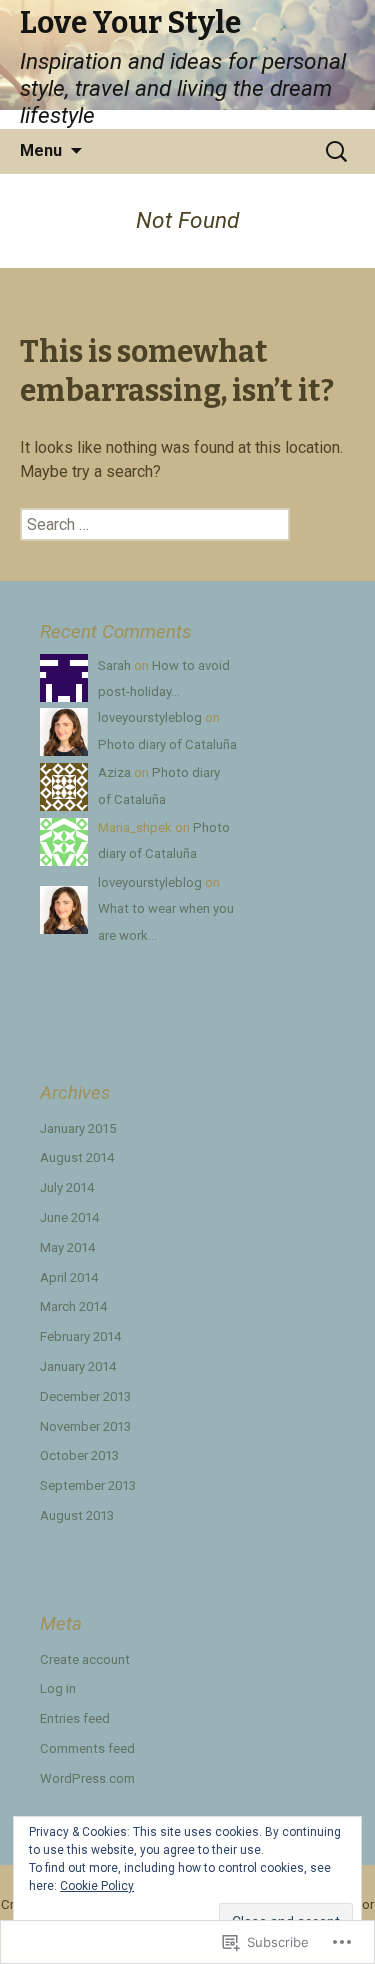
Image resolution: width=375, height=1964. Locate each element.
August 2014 (77, 1157)
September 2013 (88, 1485)
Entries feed (75, 1718)
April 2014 (69, 1277)
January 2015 (78, 1128)
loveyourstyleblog (150, 717)
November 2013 (85, 1426)
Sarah (114, 665)
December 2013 (85, 1396)
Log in (58, 1688)
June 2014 (69, 1217)
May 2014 (67, 1247)
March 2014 (73, 1306)
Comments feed (87, 1748)
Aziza (114, 772)
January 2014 (78, 1366)
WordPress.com (87, 1778)
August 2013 (77, 1515)
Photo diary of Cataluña (167, 744)
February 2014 (80, 1336)
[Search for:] (338, 151)
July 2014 (67, 1187)
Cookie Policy (97, 1886)
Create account (85, 1659)
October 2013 (79, 1455)
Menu (41, 150)
